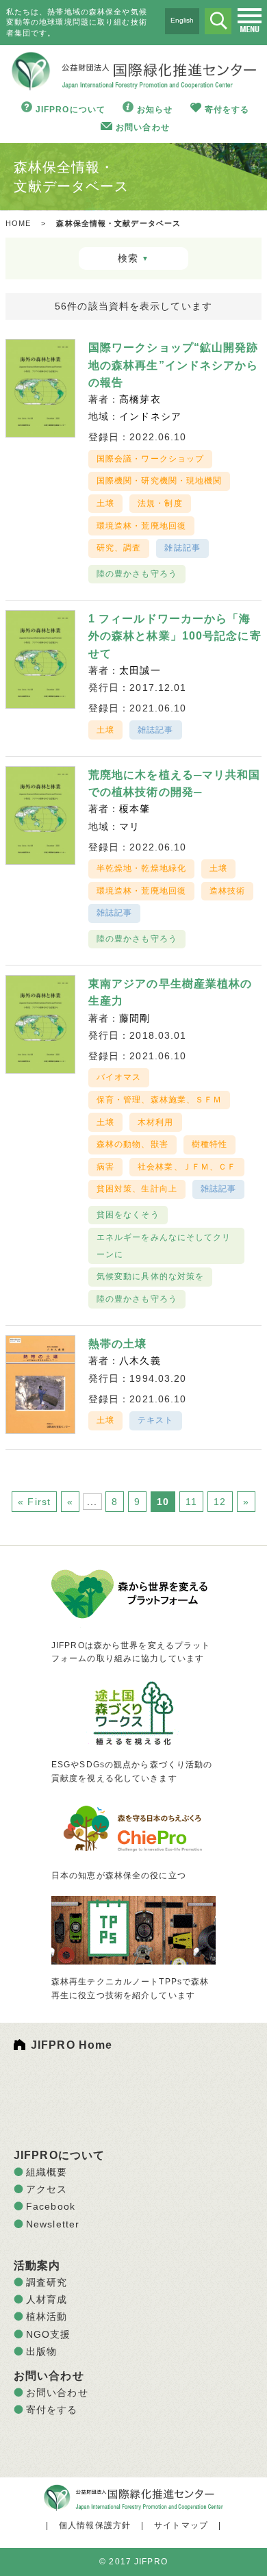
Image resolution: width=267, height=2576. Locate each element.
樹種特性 (209, 1144)
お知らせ (155, 110)
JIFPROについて (71, 110)
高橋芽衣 (140, 399)
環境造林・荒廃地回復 (141, 526)
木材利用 (155, 1122)
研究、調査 (119, 548)
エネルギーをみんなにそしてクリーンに (164, 1246)
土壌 (105, 503)
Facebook (51, 2206)
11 (191, 1502)
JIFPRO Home (72, 2045)
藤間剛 (135, 1018)
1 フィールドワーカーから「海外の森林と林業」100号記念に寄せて (175, 636)
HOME (18, 223)
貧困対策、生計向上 (137, 1189)
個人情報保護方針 (95, 2525)
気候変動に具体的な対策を (150, 1276)
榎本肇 (135, 809)
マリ (129, 826)
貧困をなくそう (128, 1215)
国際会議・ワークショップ (150, 459)
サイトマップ (181, 2525)
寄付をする (227, 110)
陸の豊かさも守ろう (137, 574)
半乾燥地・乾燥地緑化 (141, 868)
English (182, 20)
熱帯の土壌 (118, 1344)
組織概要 (47, 2172)
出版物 (41, 2351)
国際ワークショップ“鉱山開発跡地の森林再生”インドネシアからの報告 (174, 365)
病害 (105, 1167)
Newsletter (53, 2224)
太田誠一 (140, 670)
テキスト (155, 1420)
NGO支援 (49, 2334)
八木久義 (140, 1361)
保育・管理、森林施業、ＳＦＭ (160, 1100)
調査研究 (47, 2282)
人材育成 (47, 2299)
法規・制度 (160, 503)
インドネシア (150, 416)
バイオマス (119, 1077)
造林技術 (227, 891)
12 (220, 1502)
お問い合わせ (143, 127)
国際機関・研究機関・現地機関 (160, 481)
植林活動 (47, 2316)
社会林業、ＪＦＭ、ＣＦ (187, 1167)
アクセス (47, 2189)
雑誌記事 (182, 548)
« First (34, 1502)
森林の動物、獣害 (132, 1144)
